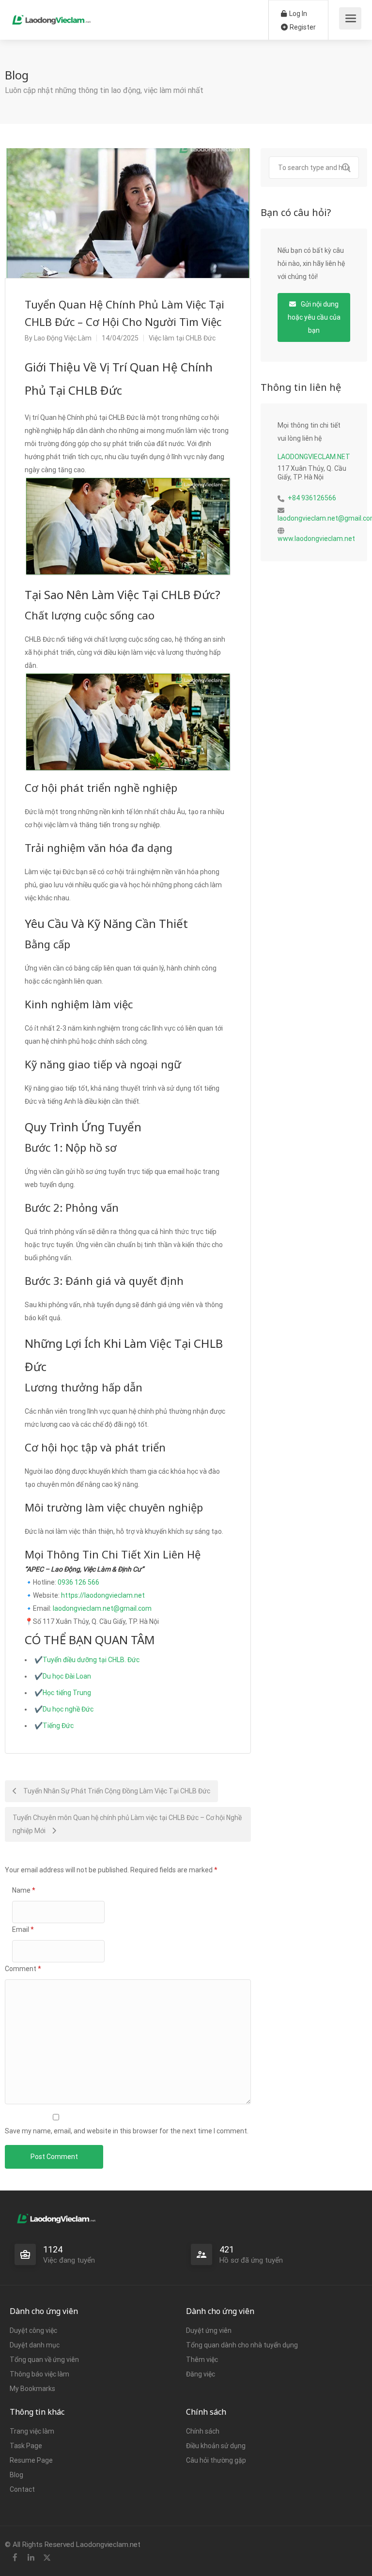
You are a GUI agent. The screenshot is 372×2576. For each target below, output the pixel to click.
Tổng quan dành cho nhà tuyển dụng (242, 2345)
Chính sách (203, 2431)
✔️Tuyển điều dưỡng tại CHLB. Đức (87, 1660)
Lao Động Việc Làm (63, 338)
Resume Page (31, 2460)
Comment (23, 1969)
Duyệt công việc (33, 2330)
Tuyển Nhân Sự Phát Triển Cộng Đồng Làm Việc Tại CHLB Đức (116, 1791)
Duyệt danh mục (35, 2345)
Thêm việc (202, 2360)
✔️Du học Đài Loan (63, 1676)
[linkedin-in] (31, 2558)
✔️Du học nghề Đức (64, 1709)
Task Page (26, 2446)
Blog (16, 2475)
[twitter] (47, 2558)
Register (302, 27)
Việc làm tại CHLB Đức (182, 338)
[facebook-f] (15, 2558)
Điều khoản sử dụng (216, 2446)
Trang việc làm (32, 2431)
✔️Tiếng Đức (54, 1726)
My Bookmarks (32, 2389)
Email (23, 1929)
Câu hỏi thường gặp (216, 2460)
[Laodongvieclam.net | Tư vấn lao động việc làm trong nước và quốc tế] (52, 15)
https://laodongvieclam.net (103, 1595)
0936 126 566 (78, 1582)
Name (24, 1890)
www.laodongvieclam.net (316, 539)
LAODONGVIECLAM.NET (314, 457)
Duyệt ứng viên (209, 2330)
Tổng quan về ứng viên (44, 2360)
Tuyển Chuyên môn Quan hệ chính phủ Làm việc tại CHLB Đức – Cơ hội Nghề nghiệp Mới (127, 1824)
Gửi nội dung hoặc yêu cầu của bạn (314, 317)
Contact (22, 2489)
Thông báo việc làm (39, 2374)
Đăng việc (201, 2374)
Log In (297, 14)
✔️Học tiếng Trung (63, 1693)
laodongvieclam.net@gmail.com (102, 1608)
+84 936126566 (312, 498)
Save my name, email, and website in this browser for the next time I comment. (127, 2131)
